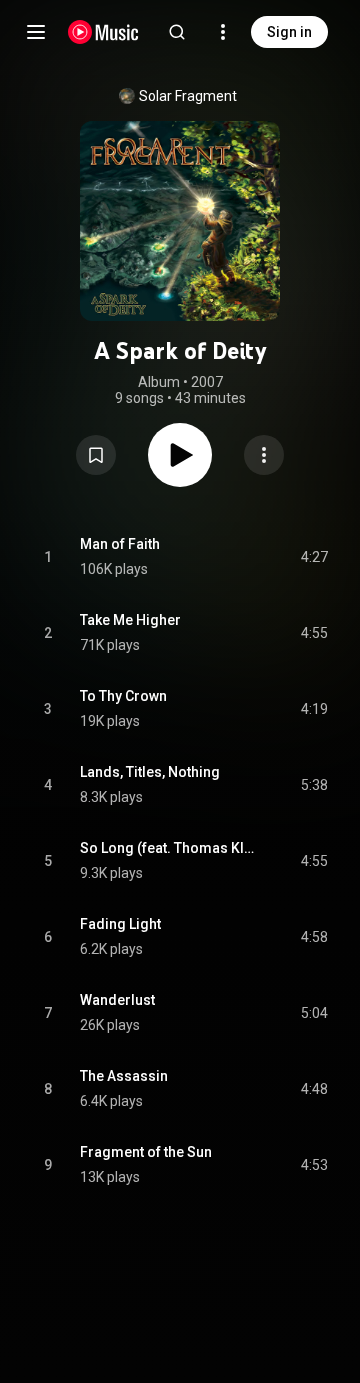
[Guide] (36, 32)
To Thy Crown (123, 696)
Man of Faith (120, 544)
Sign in (289, 32)
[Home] (103, 32)
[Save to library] (96, 455)
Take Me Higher (130, 620)
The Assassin (124, 1076)
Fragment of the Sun (146, 1152)
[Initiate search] (177, 32)
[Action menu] (264, 455)
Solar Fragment (188, 96)
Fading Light (120, 924)
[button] (96, 455)
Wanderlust (117, 1000)
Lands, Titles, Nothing (150, 772)
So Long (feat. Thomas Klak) (167, 848)
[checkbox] (314, 557)
